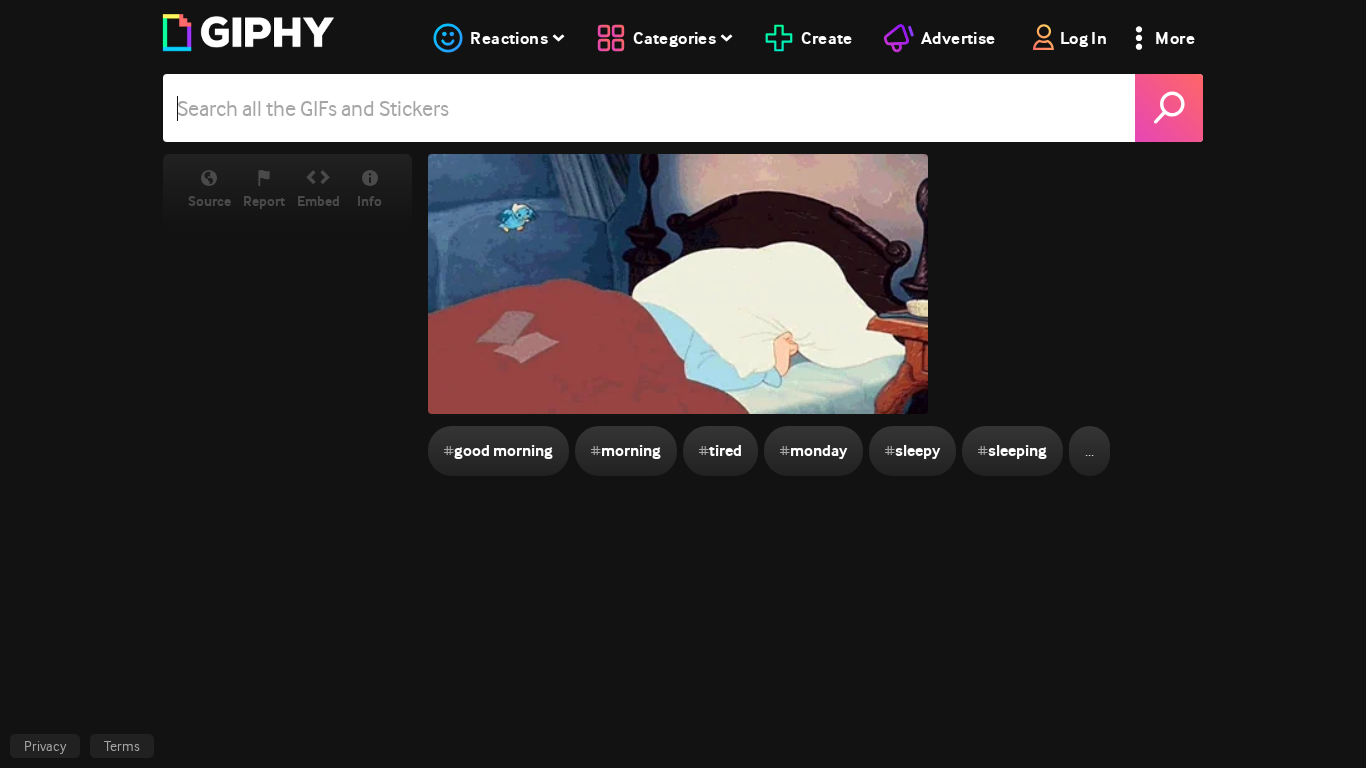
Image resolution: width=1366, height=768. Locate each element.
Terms (122, 746)
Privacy (45, 746)
